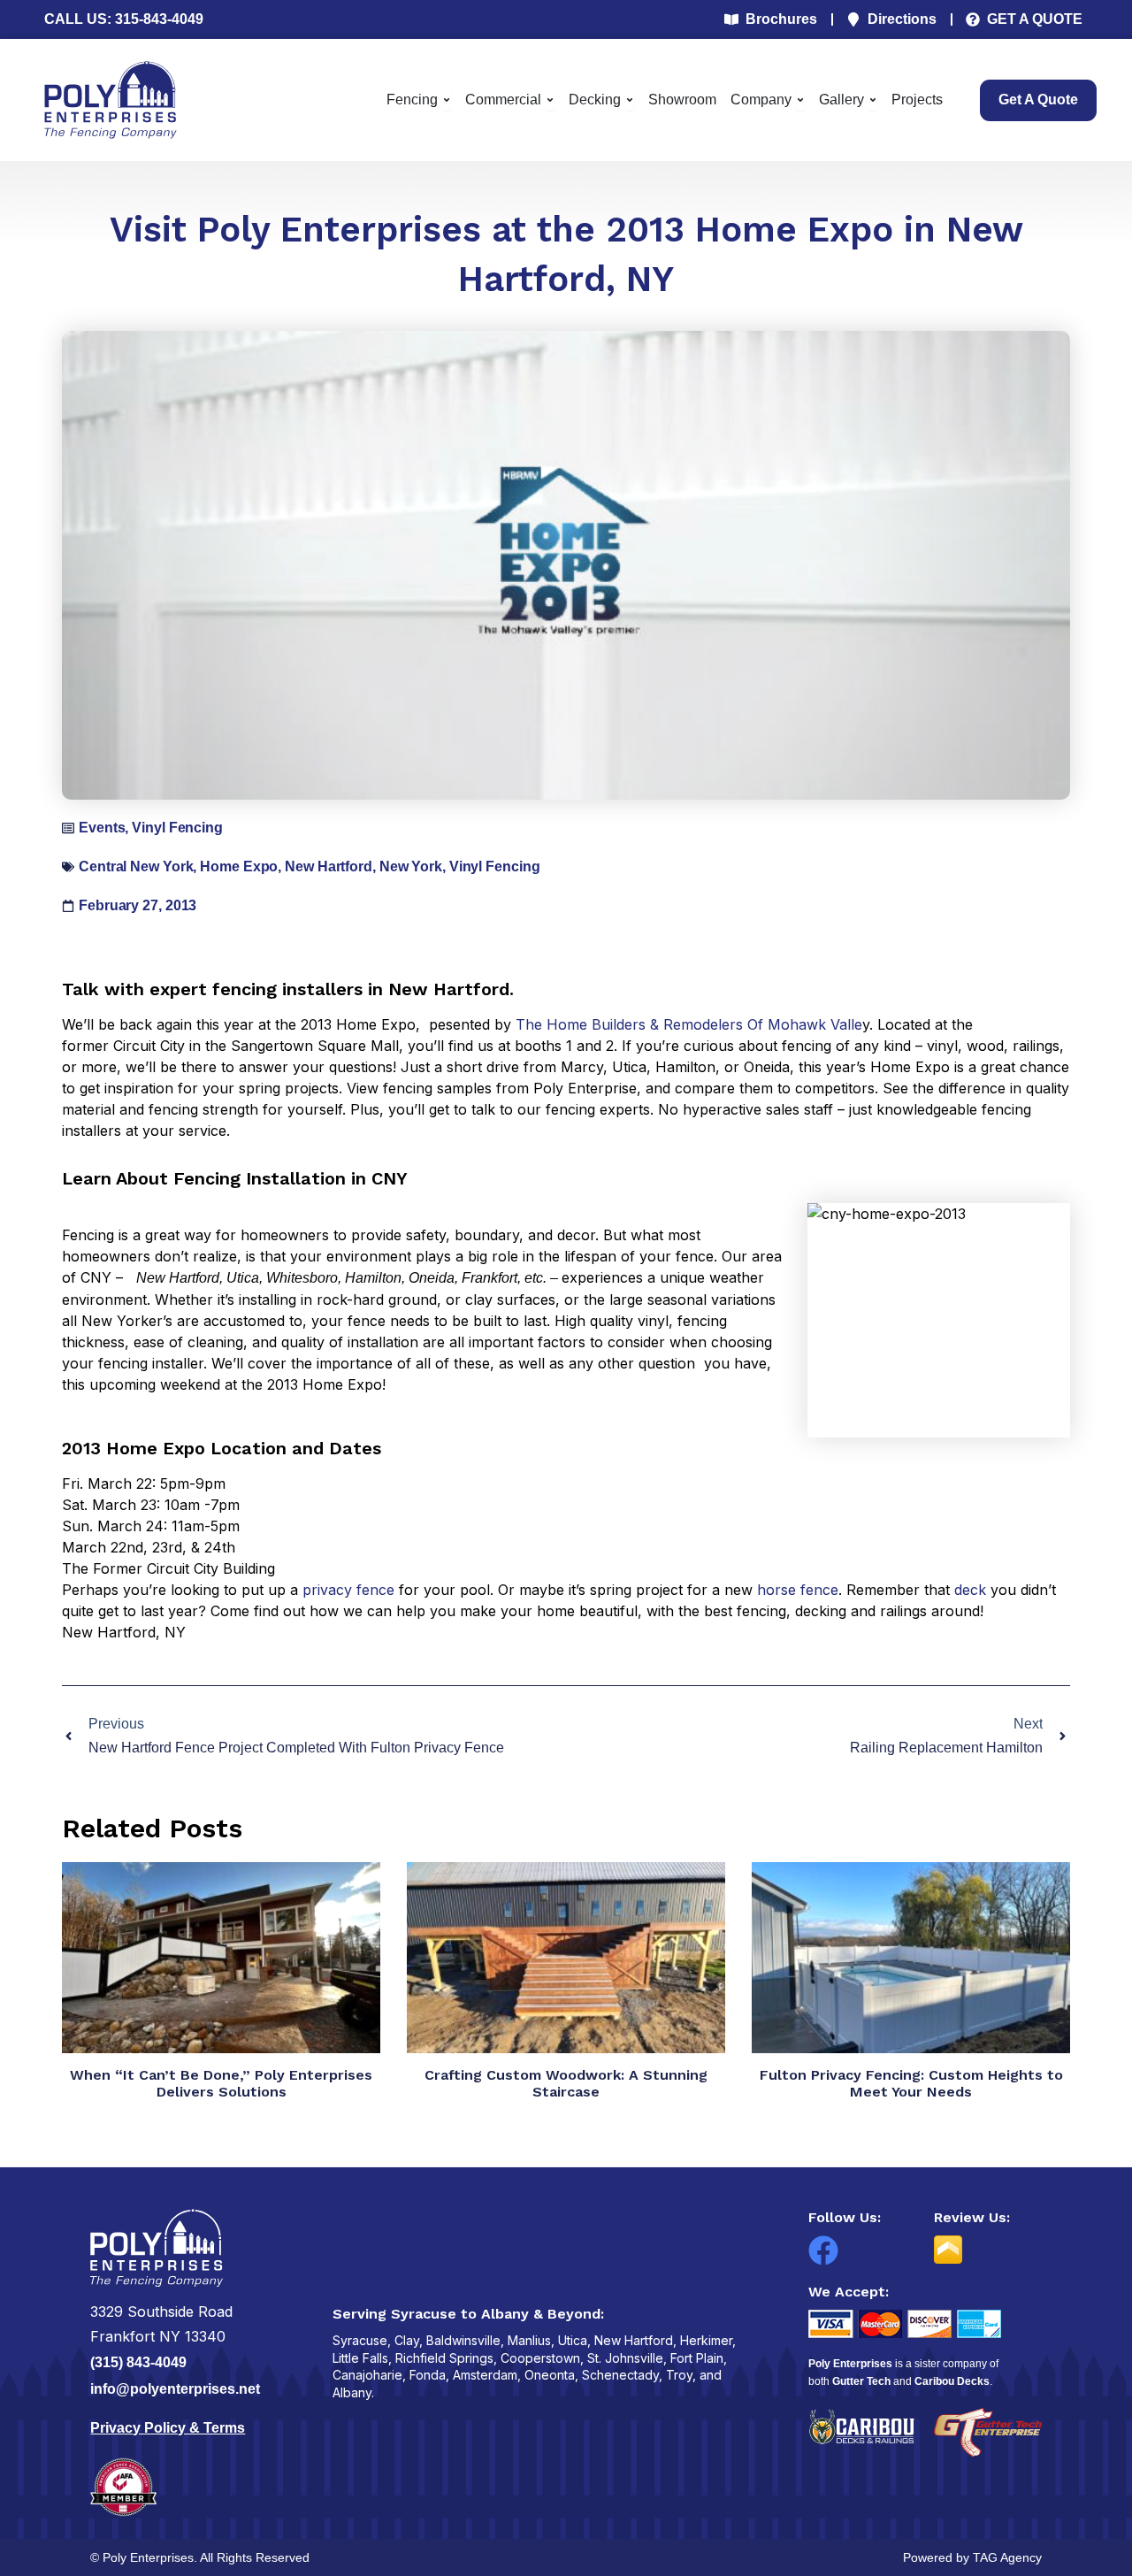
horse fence (798, 1590)
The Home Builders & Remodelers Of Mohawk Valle (689, 1024)
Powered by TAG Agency (972, 2557)
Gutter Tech (861, 2381)
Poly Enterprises (850, 2364)
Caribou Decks (952, 2381)
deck (970, 1590)
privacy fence (348, 1590)
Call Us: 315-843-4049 (124, 19)
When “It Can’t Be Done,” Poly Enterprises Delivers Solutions (221, 2083)
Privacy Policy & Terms (168, 2428)
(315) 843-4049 (138, 2362)
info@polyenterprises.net (175, 2389)
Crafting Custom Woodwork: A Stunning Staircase (566, 2083)
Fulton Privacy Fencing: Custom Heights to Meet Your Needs (911, 2083)
